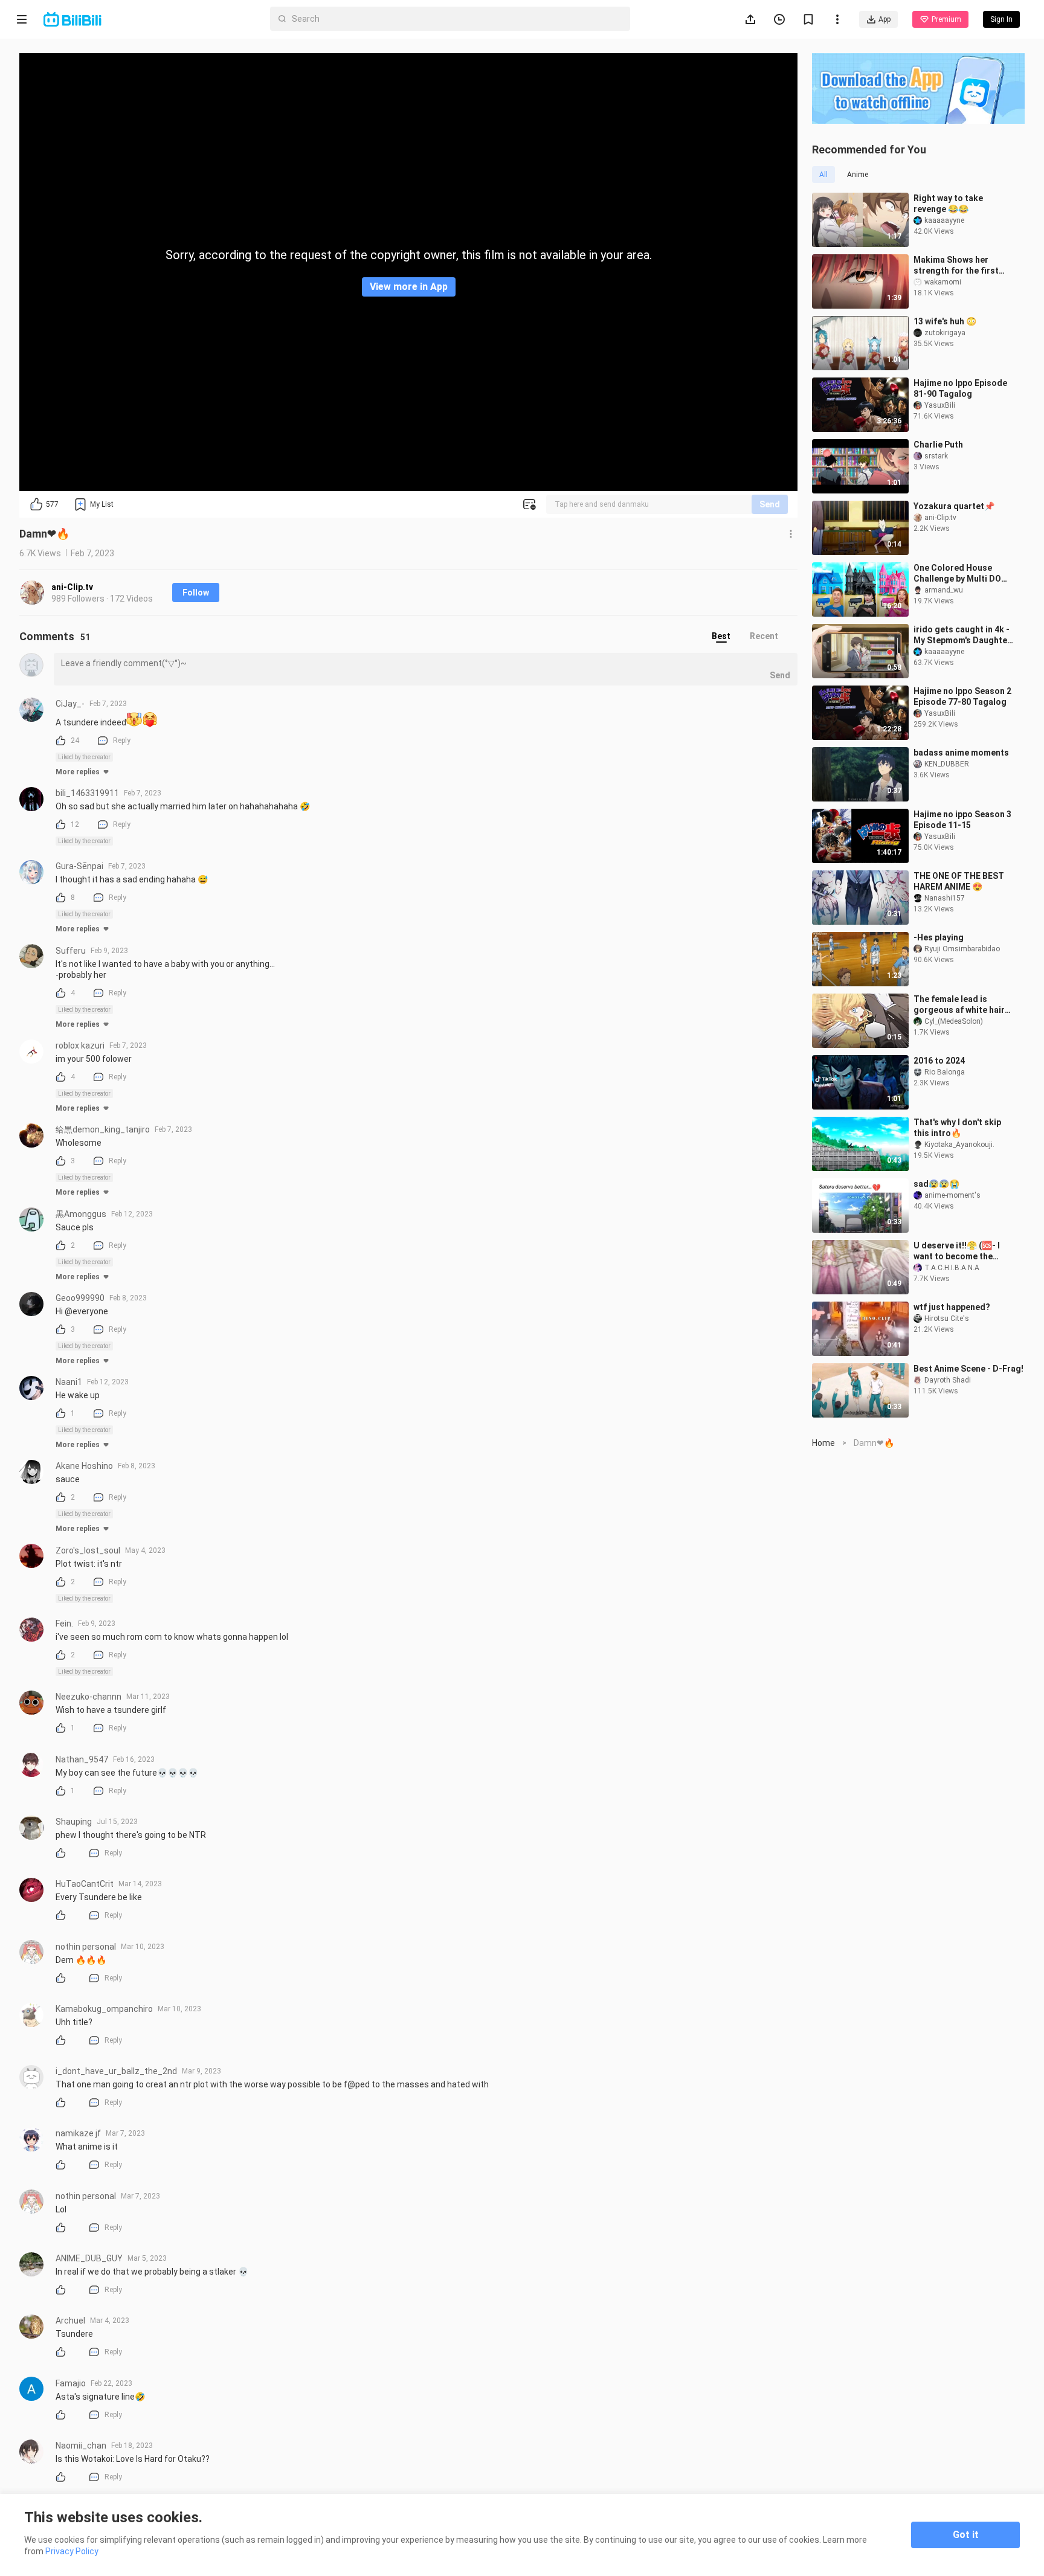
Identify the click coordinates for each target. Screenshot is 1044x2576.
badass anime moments (961, 753)
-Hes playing (939, 937)
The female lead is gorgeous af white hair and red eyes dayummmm (964, 1005)
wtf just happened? (952, 1307)
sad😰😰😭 (936, 1184)
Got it (966, 2535)
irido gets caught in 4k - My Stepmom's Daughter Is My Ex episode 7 (962, 635)
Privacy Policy (72, 2551)
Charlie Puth (938, 445)
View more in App (409, 287)
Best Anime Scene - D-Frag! (968, 1369)
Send (770, 504)
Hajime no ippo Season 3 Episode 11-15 (962, 820)
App (884, 19)
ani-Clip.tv (72, 587)
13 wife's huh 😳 (945, 321)
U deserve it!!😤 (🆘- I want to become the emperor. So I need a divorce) (957, 1251)
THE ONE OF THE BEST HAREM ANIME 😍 (959, 881)
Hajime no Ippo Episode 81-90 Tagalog (960, 388)
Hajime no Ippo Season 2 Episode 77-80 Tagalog (962, 696)
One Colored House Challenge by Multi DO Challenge (957, 573)
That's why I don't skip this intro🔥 (957, 1128)
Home (823, 1443)
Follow (196, 593)
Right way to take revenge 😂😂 (948, 204)
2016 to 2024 (939, 1061)
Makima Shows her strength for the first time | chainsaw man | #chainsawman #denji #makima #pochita (958, 265)
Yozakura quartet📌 (954, 506)
